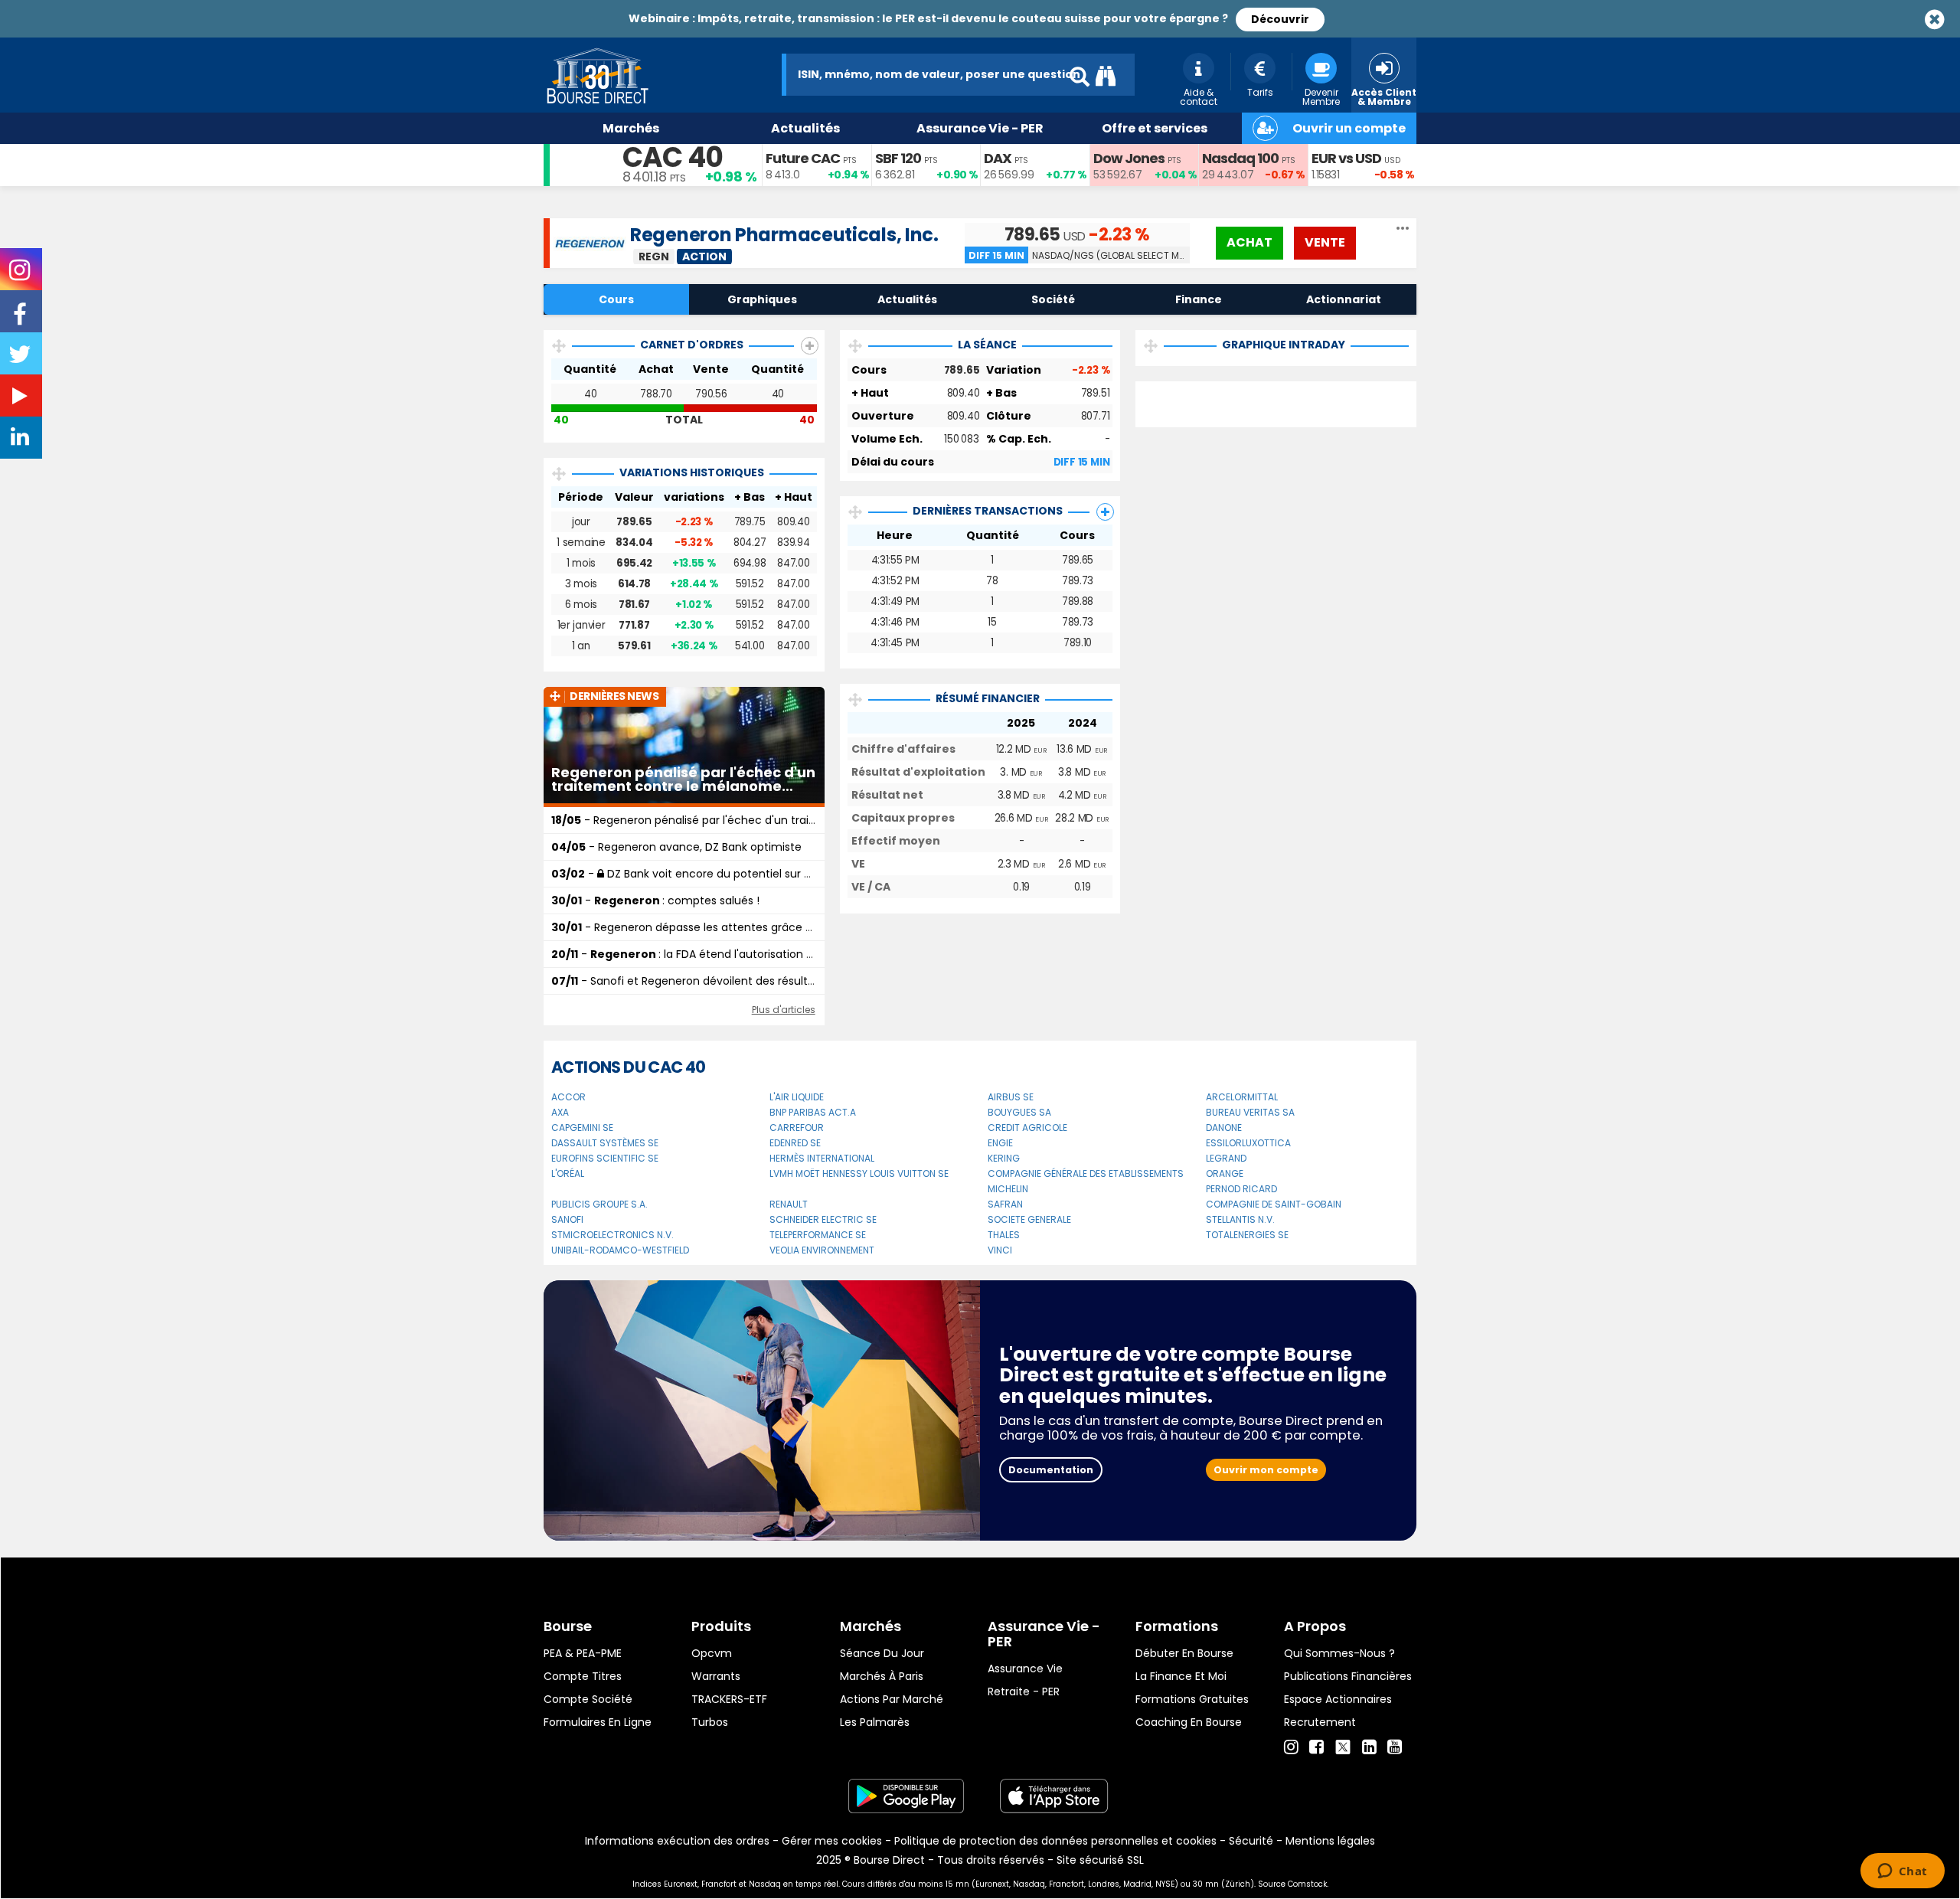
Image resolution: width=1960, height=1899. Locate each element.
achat (1249, 242)
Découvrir (1280, 19)
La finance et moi (1181, 1676)
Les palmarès (875, 1722)
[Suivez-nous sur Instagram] (21, 275)
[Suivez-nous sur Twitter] (21, 359)
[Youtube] (1395, 1747)
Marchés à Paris (882, 1676)
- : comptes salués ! (655, 900)
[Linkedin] (1369, 1747)
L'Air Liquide (797, 1097)
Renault (789, 1204)
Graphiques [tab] (762, 299)
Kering (1004, 1158)
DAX (998, 158)
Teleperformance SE (818, 1235)
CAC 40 (673, 157)
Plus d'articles (784, 1010)
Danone (1224, 1128)
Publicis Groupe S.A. (599, 1204)
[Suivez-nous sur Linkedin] (21, 440)
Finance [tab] (1199, 299)
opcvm (712, 1653)
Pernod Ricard (1241, 1189)
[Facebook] (1316, 1747)
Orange (1225, 1173)
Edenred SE (795, 1143)
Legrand (1226, 1158)
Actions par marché (892, 1699)
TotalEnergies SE (1247, 1235)
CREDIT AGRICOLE (1027, 1128)
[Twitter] (1343, 1745)
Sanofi (567, 1219)
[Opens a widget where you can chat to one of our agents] (1902, 1872)
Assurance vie (1025, 1669)
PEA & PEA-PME (583, 1653)
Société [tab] (1053, 299)
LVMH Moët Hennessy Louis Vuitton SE (859, 1173)
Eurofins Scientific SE (605, 1158)
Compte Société (588, 1699)
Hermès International (822, 1158)
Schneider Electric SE (823, 1219)
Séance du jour (882, 1653)
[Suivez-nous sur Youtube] (21, 399)
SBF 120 (898, 158)
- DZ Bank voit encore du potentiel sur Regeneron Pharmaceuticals (754, 874)
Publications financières (1348, 1676)
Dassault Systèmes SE (605, 1143)
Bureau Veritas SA (1250, 1112)
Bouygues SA (1019, 1112)
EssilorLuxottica (1248, 1143)
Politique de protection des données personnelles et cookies (1055, 1841)
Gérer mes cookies (832, 1841)
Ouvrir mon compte (1266, 1470)
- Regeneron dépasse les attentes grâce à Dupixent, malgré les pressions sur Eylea (789, 927)
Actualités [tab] (907, 299)
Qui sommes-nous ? (1339, 1653)
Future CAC (803, 158)
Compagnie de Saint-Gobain (1274, 1204)
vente (1325, 242)
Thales (1004, 1235)
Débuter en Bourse (1184, 1653)
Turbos (710, 1722)
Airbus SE (1011, 1097)
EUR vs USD (1346, 158)
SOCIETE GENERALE (1029, 1219)
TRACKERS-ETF (729, 1699)
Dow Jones (1129, 158)
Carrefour (797, 1128)
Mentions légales (1330, 1841)
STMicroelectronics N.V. (612, 1235)
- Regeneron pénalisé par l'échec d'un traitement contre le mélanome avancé (779, 820)
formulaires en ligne (598, 1722)
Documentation (1051, 1470)
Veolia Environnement (822, 1250)
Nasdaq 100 (1240, 158)
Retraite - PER (1024, 1691)
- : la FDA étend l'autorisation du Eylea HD (710, 954)
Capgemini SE (582, 1128)
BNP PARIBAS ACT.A (813, 1112)
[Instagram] (1291, 1747)
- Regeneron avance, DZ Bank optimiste (676, 847)
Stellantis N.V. (1240, 1219)
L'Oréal (568, 1173)
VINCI (1000, 1250)
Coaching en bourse (1189, 1722)
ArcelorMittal (1242, 1097)
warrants (716, 1676)
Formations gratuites (1192, 1699)
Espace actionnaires (1338, 1699)
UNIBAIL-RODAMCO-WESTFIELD (620, 1250)
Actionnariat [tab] (1344, 299)
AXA (560, 1112)
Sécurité (1251, 1841)
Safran (1005, 1204)
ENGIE (1000, 1143)
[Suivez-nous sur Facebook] (21, 319)
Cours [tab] (616, 299)
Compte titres (583, 1676)
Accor (568, 1097)
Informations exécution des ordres (677, 1841)
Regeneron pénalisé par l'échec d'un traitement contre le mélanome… (683, 780)
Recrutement (1320, 1722)
